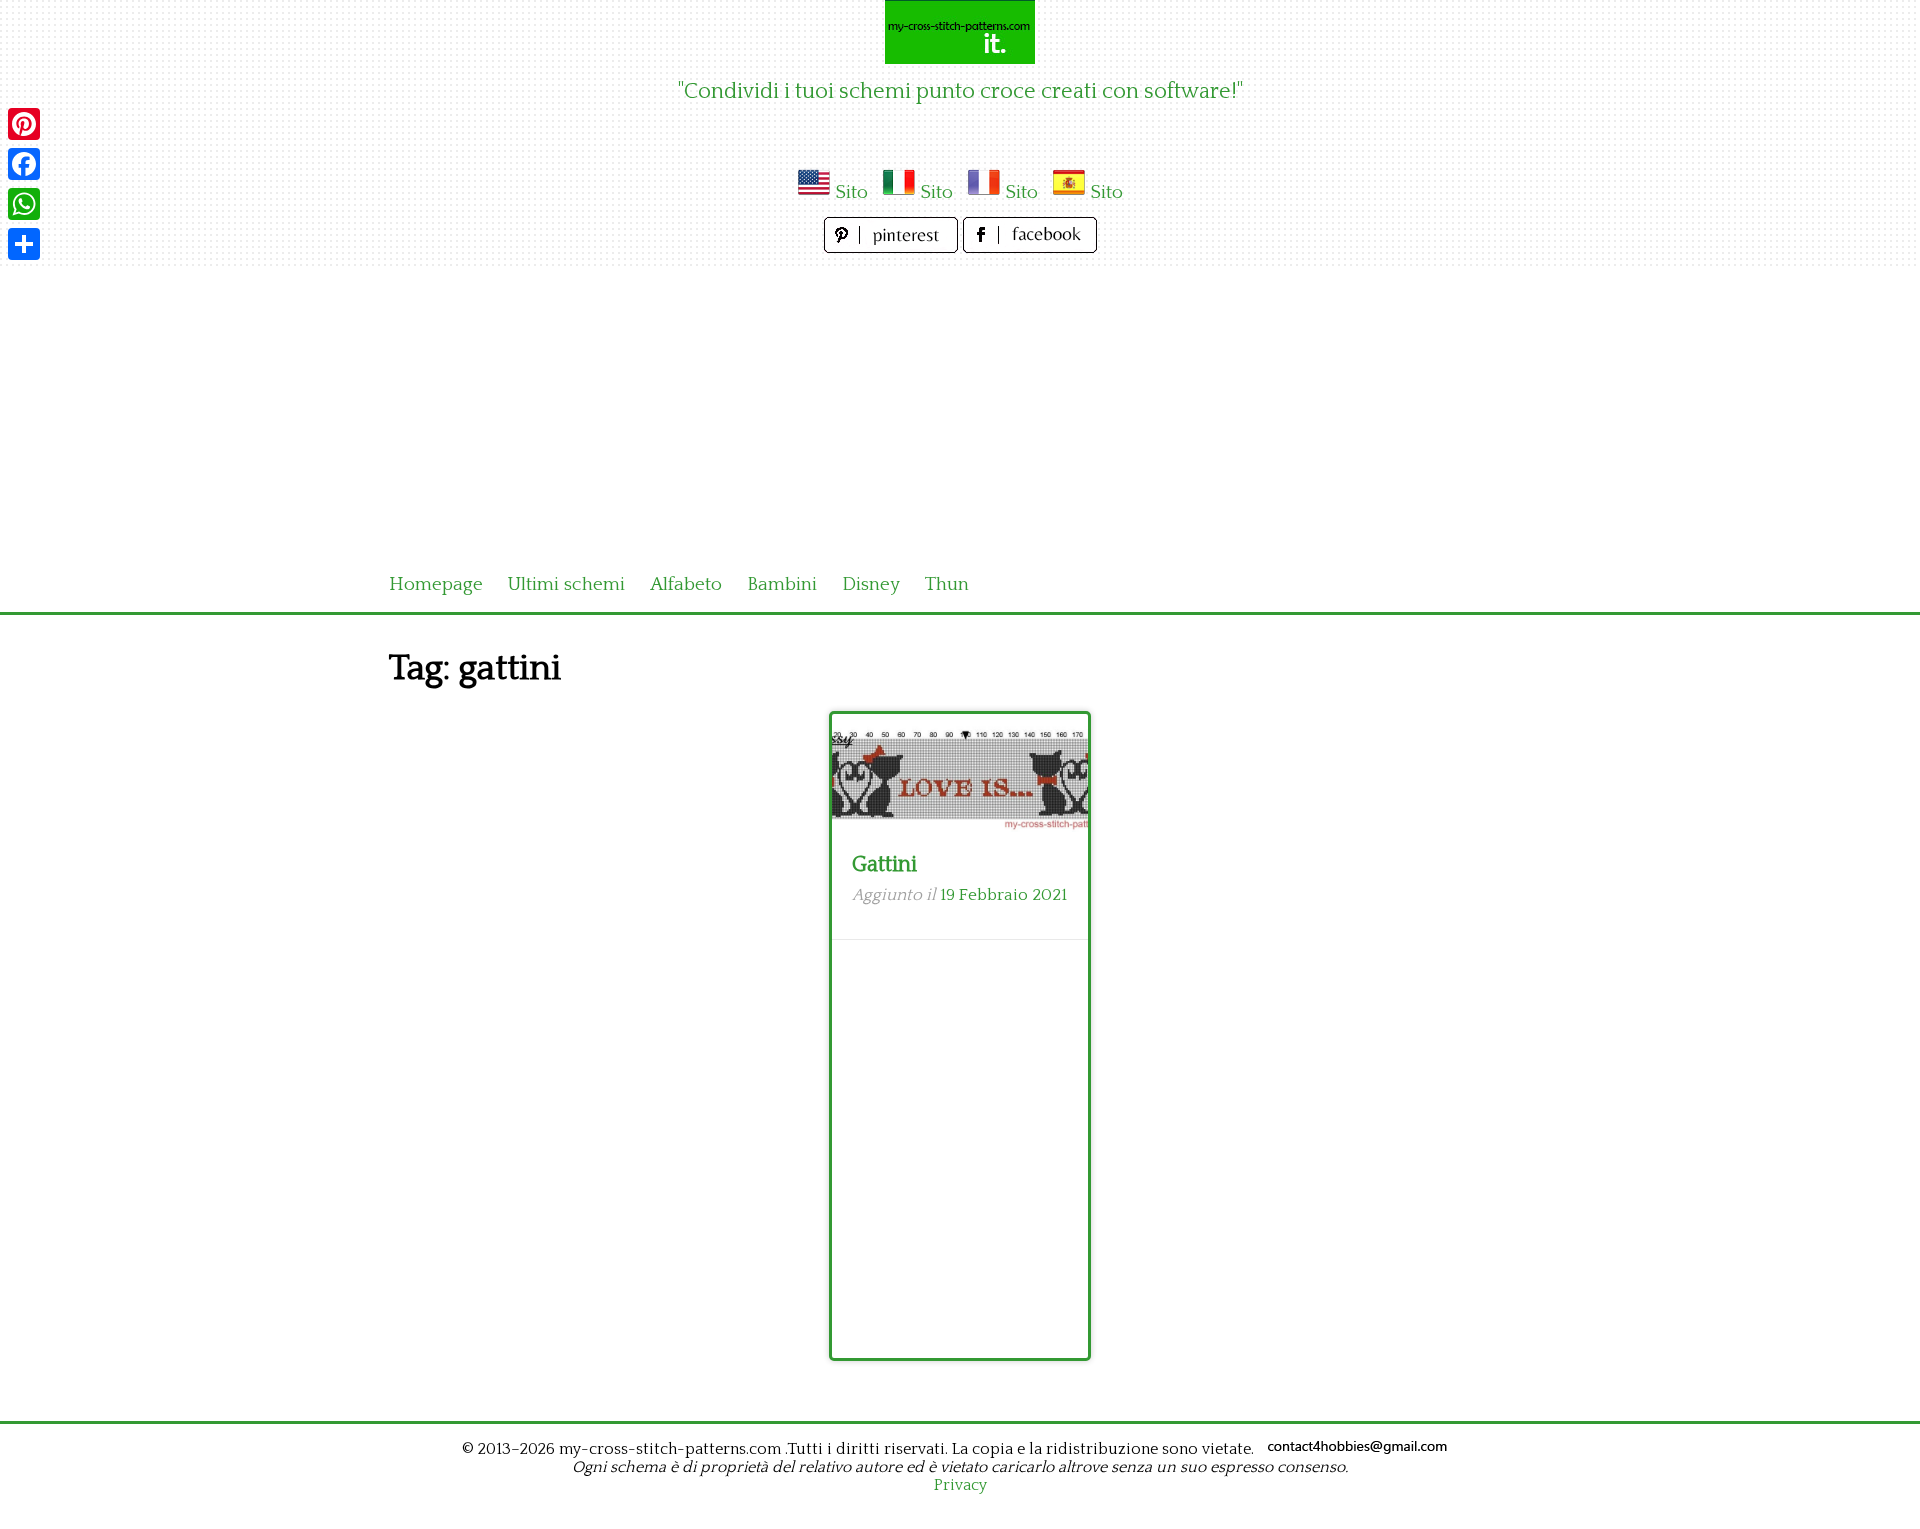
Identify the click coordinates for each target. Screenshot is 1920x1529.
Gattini (884, 864)
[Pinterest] (24, 124)
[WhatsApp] (24, 204)
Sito (851, 192)
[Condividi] (24, 244)
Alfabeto (686, 584)
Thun (947, 584)
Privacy (960, 1485)
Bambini (782, 584)
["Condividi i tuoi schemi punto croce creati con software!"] (960, 32)
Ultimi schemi (566, 584)
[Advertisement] (960, 408)
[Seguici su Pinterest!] (893, 247)
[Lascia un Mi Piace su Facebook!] (1030, 247)
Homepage (436, 584)
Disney (871, 584)
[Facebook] (24, 164)
